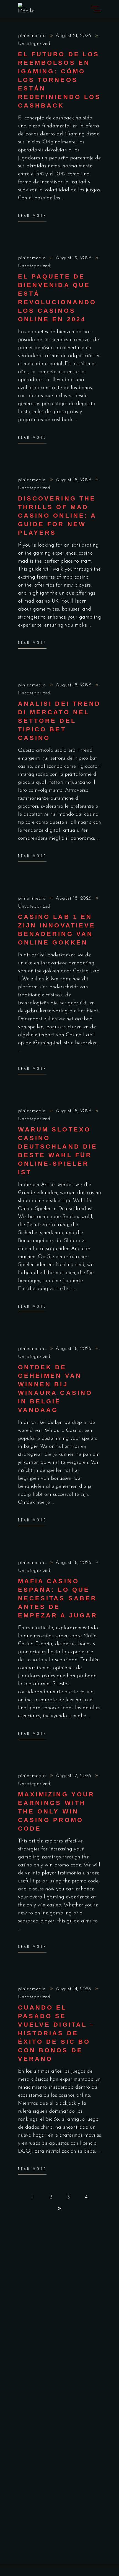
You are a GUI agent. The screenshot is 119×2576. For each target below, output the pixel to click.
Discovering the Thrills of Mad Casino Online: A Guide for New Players (57, 516)
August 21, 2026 (74, 36)
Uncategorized (34, 44)
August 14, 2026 (74, 1989)
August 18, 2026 (74, 480)
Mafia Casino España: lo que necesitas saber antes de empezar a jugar (58, 1598)
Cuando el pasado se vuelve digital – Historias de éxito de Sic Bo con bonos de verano (56, 2033)
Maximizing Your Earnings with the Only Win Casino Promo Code (56, 1811)
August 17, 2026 (74, 1776)
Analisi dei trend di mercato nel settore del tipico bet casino (59, 721)
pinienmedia (33, 36)
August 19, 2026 (74, 258)
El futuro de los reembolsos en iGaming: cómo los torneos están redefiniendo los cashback (59, 80)
